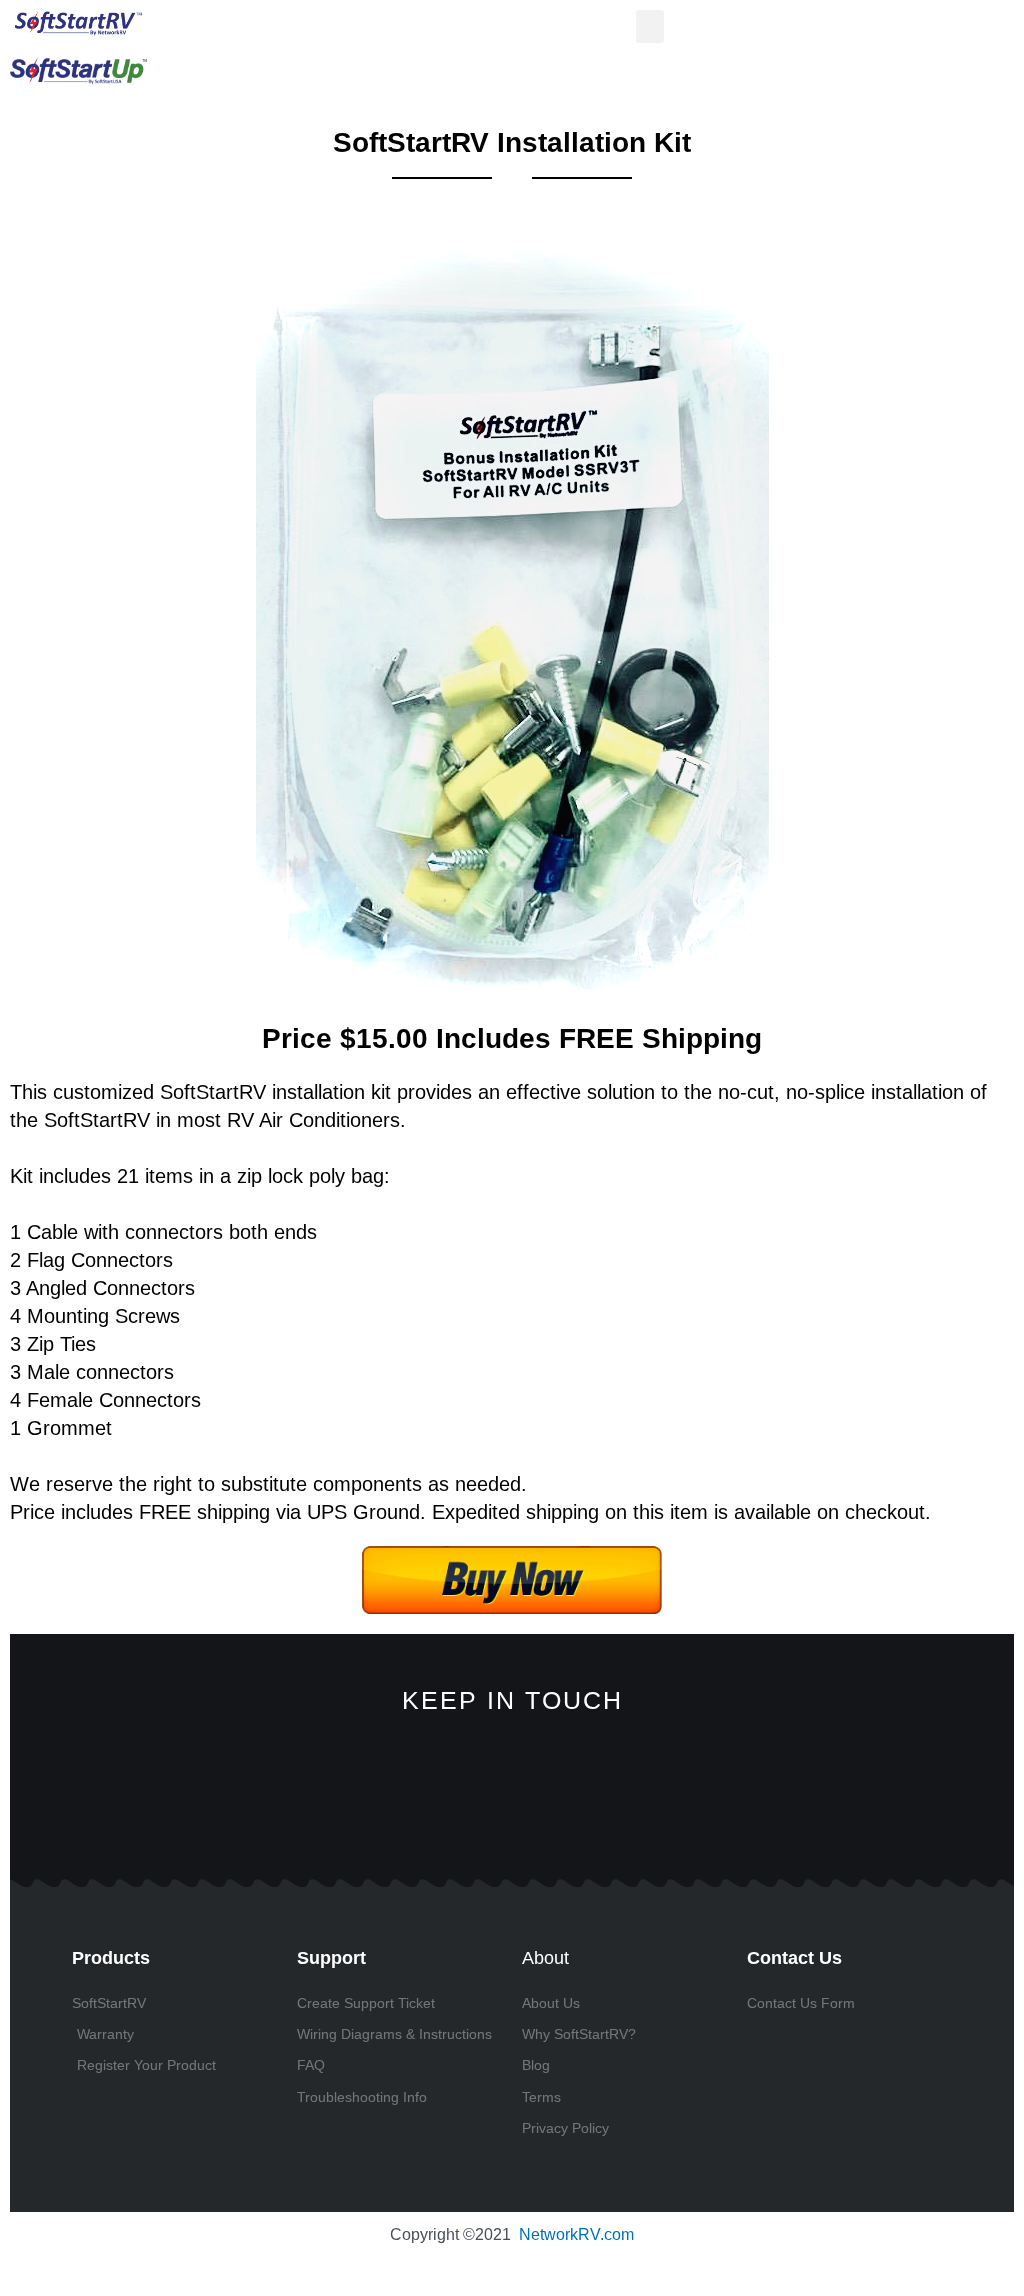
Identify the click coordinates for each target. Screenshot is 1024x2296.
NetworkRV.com (576, 2234)
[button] (650, 26)
